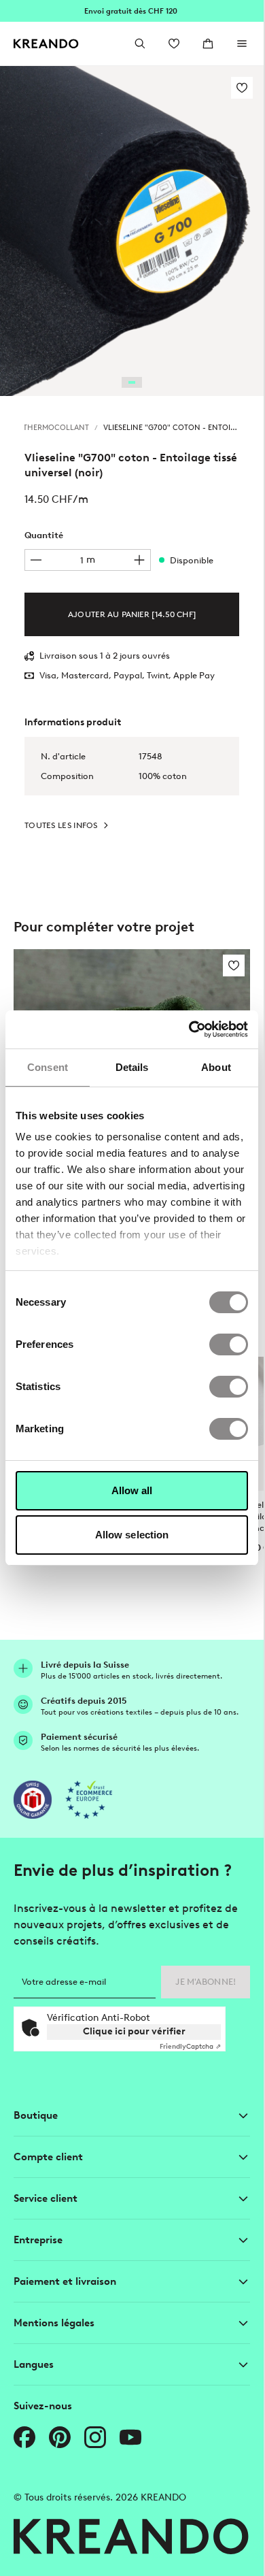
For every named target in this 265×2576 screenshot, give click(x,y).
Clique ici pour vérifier (134, 2031)
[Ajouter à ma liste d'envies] (242, 88)
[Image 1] (132, 382)
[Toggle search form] (140, 44)
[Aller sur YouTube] (130, 2437)
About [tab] (216, 1067)
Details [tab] (132, 1067)
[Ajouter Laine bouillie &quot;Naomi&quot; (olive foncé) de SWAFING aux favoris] (234, 965)
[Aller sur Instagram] (95, 2437)
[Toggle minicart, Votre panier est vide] (208, 44)
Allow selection (132, 1535)
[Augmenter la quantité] (139, 560)
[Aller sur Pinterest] (60, 2437)
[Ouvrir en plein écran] (132, 231)
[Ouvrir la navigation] (242, 44)
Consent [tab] (48, 1067)
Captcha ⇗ (190, 2046)
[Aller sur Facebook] (24, 2437)
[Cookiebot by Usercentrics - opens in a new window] (189, 1029)
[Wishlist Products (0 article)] (174, 44)
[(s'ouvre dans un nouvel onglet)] (33, 1800)
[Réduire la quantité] (36, 560)
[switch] (229, 1344)
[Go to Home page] (46, 44)
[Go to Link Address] (132, 11)
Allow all (132, 1490)
